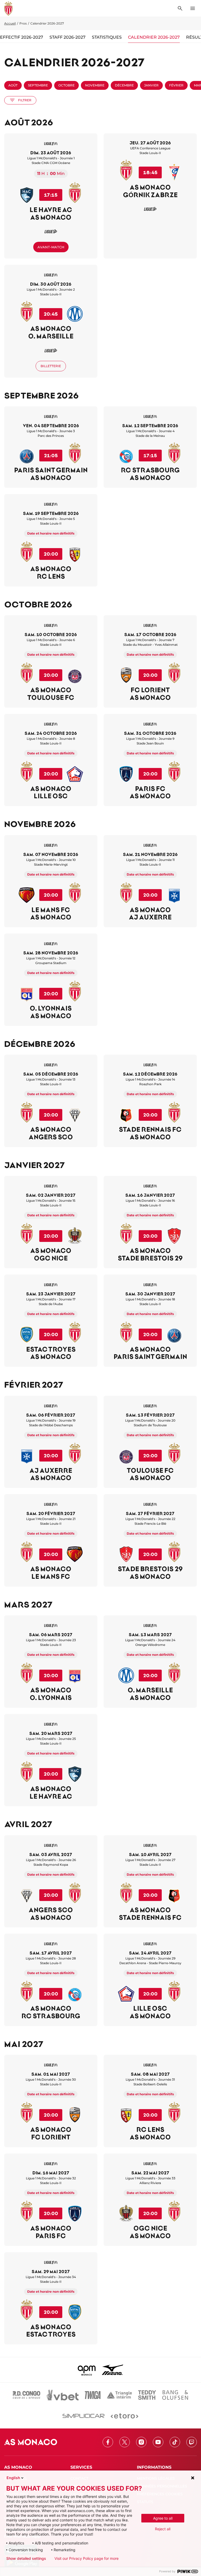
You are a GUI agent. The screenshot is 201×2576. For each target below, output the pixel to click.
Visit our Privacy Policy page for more (86, 2559)
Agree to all (163, 2518)
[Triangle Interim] (119, 2395)
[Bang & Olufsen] (175, 2395)
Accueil (10, 23)
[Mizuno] (113, 2370)
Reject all (163, 2529)
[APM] (87, 2370)
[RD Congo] (27, 2395)
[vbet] (63, 2395)
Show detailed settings (26, 2559)
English (13, 2478)
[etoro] (124, 2416)
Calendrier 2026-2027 (154, 37)
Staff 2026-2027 (68, 37)
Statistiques (107, 37)
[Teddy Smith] (147, 2395)
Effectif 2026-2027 (22, 37)
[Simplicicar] (83, 2416)
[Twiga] (93, 2395)
